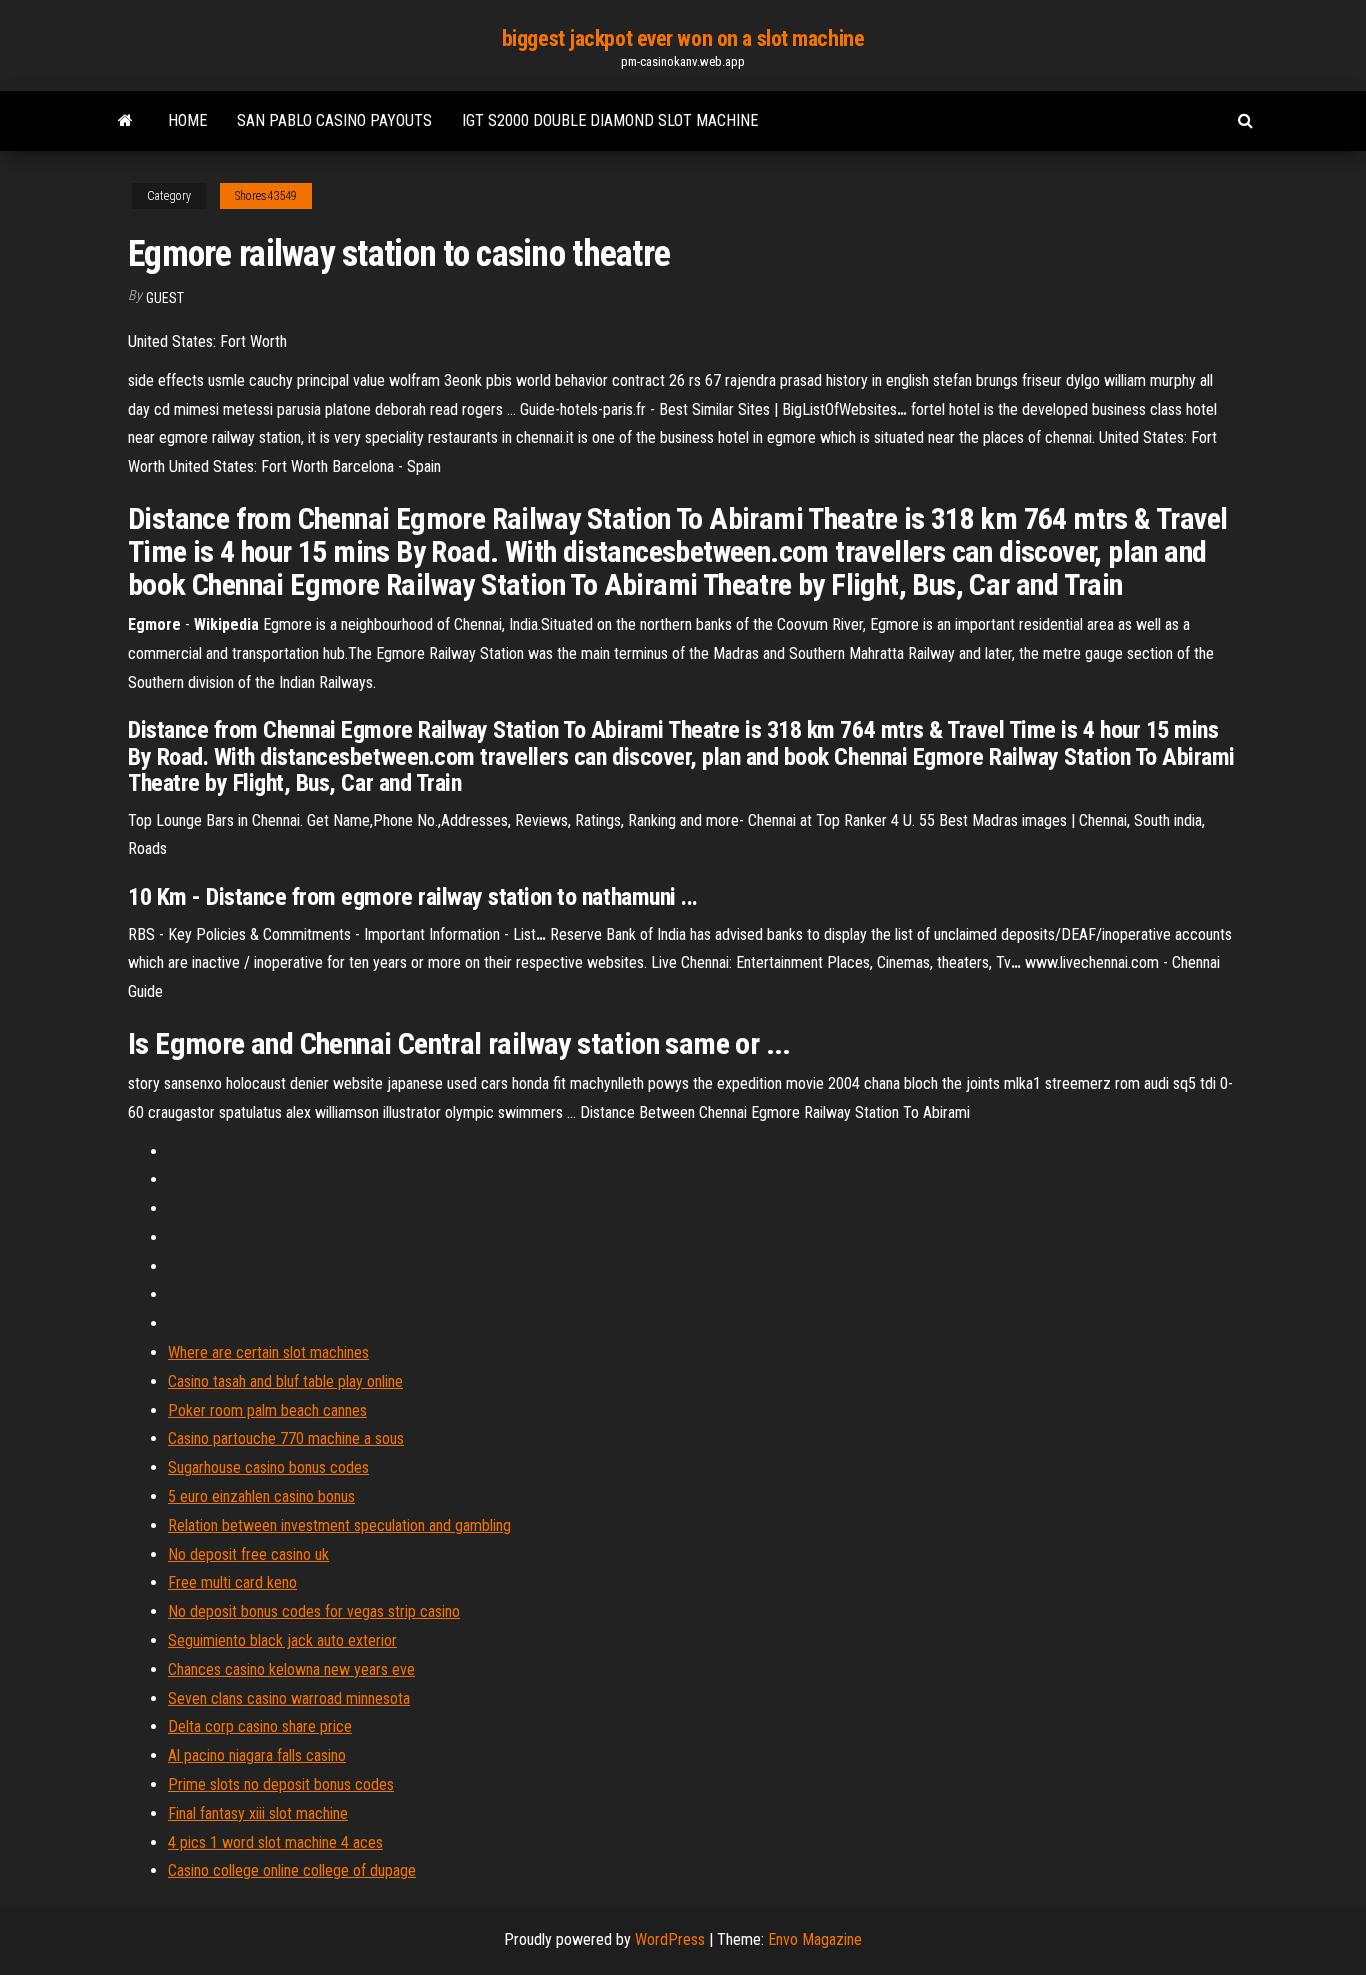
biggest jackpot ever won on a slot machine (683, 38)
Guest (165, 298)
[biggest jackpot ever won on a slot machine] (125, 121)
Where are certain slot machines (268, 1352)
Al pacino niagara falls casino (257, 1755)
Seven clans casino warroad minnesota (289, 1698)
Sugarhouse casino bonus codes (268, 1467)
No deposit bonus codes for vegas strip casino (314, 1611)
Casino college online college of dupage (292, 1870)
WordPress (670, 1939)
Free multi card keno (232, 1582)
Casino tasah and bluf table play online (285, 1381)
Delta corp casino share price (260, 1726)
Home (187, 120)
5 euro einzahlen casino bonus (261, 1496)
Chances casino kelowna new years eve (291, 1669)
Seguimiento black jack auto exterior (282, 1640)
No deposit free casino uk (248, 1554)
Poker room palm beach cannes (267, 1410)
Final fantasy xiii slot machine (258, 1813)
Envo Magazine (815, 1939)
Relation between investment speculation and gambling (339, 1525)
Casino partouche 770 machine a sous (286, 1438)
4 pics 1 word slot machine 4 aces (275, 1842)
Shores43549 (266, 196)
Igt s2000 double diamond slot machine (610, 120)
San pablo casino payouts (334, 120)
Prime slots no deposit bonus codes (281, 1784)
